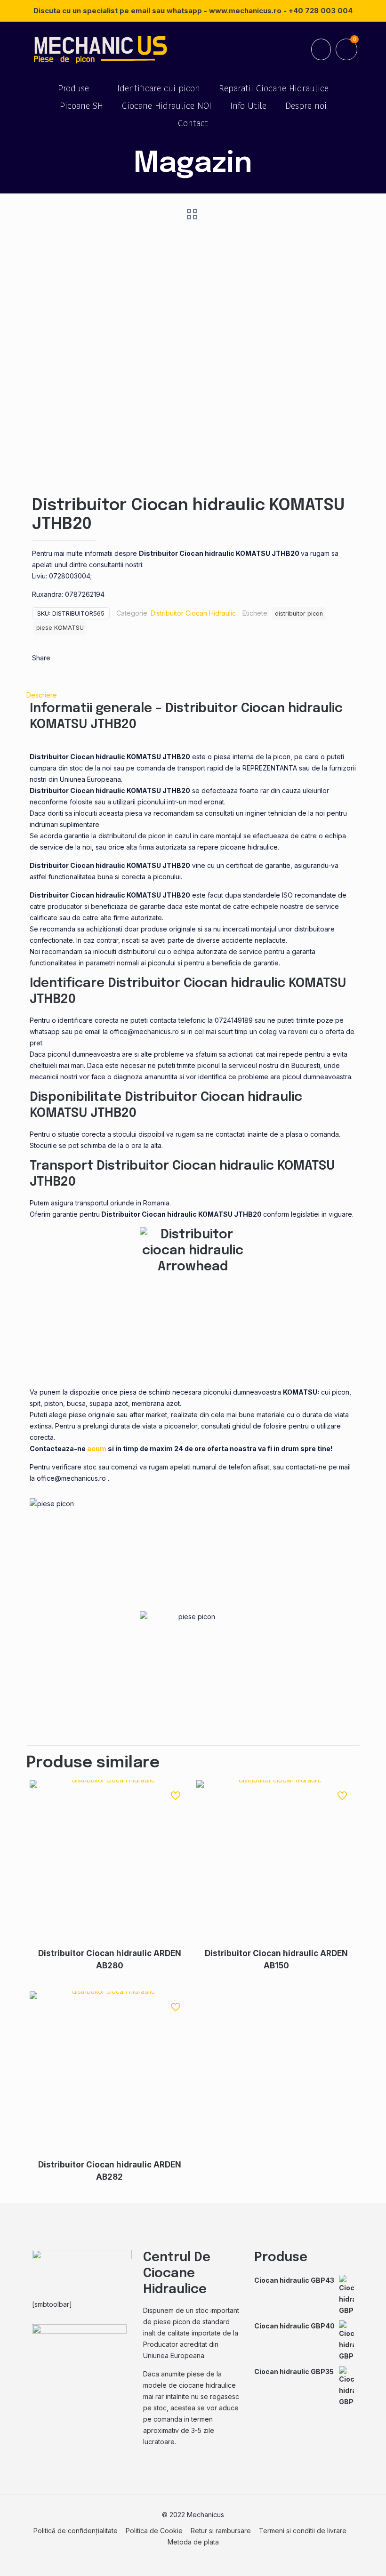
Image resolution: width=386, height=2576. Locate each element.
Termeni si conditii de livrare (303, 2531)
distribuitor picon (299, 614)
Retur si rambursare (221, 2531)
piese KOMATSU (60, 628)
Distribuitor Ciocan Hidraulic (193, 613)
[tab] (193, 695)
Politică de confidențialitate (76, 2531)
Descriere (42, 695)
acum (97, 1448)
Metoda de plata (193, 2542)
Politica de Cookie (154, 2531)
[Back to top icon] (341, 2557)
